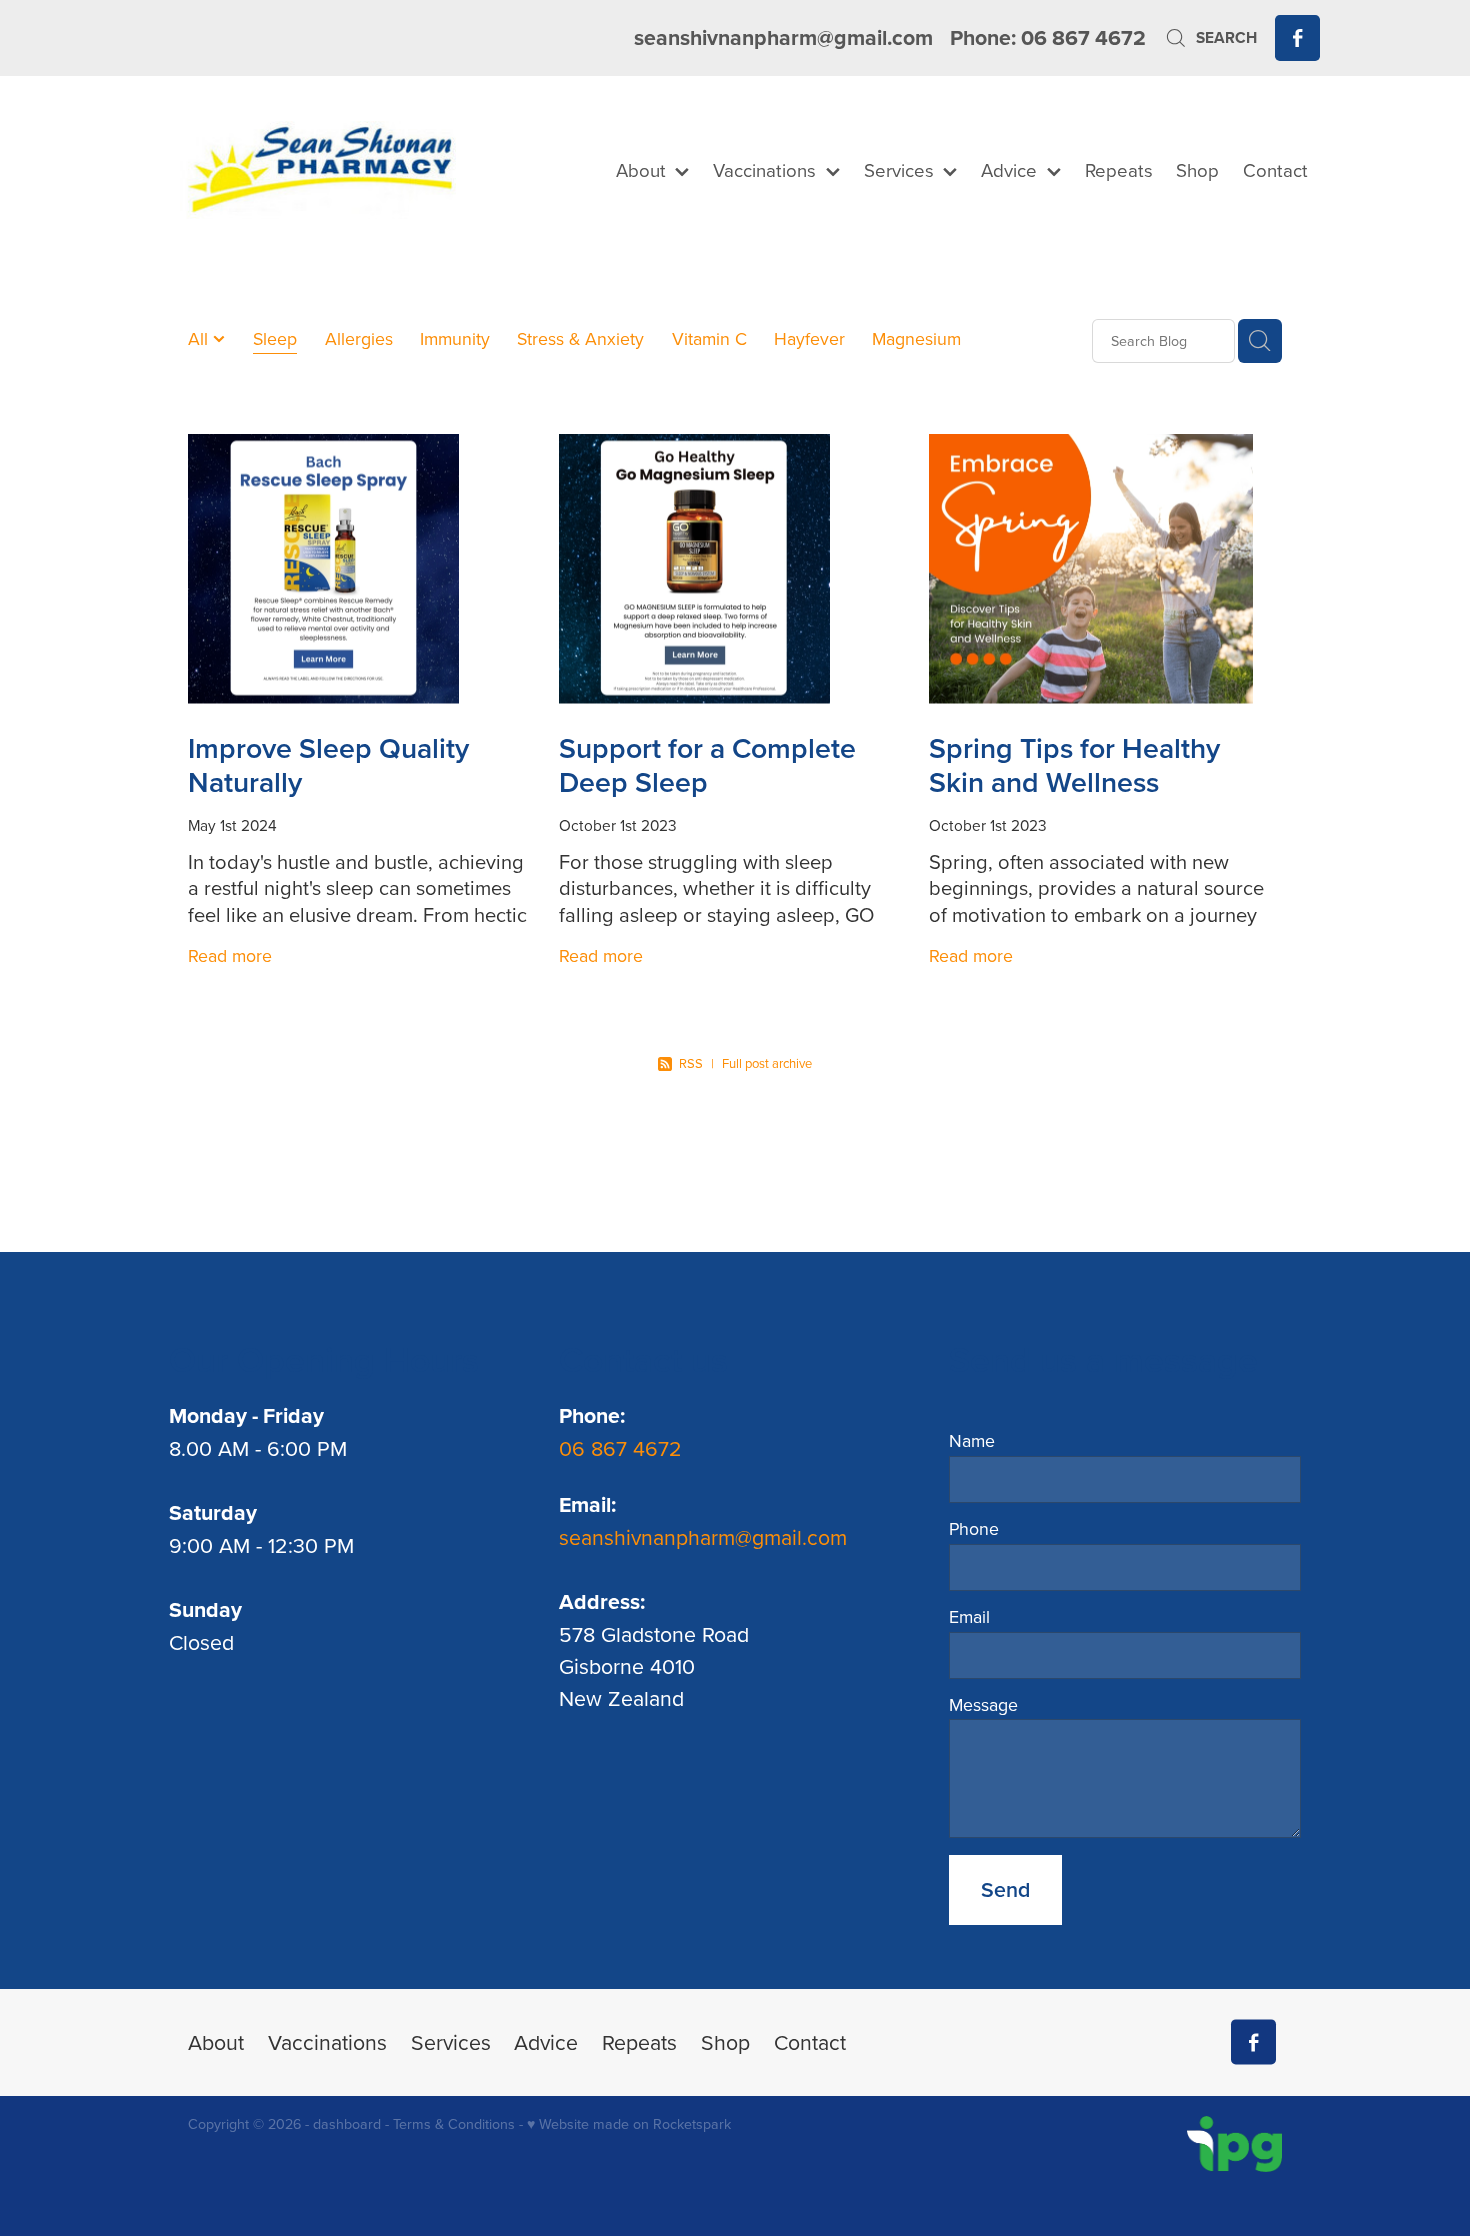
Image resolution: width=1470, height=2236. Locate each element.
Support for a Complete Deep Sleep (707, 764)
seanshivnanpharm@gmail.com (783, 37)
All (200, 338)
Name (972, 1441)
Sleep (275, 338)
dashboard (347, 2124)
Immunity (455, 338)
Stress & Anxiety (580, 338)
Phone (974, 1529)
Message (983, 1705)
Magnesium (916, 338)
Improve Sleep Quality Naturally (328, 764)
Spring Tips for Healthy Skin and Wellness (1074, 764)
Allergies (359, 338)
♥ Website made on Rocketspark (629, 2124)
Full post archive (767, 1063)
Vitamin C (709, 338)
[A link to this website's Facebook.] (1297, 37)
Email (969, 1617)
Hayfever (809, 338)
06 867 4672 (623, 1448)
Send (1005, 1889)
